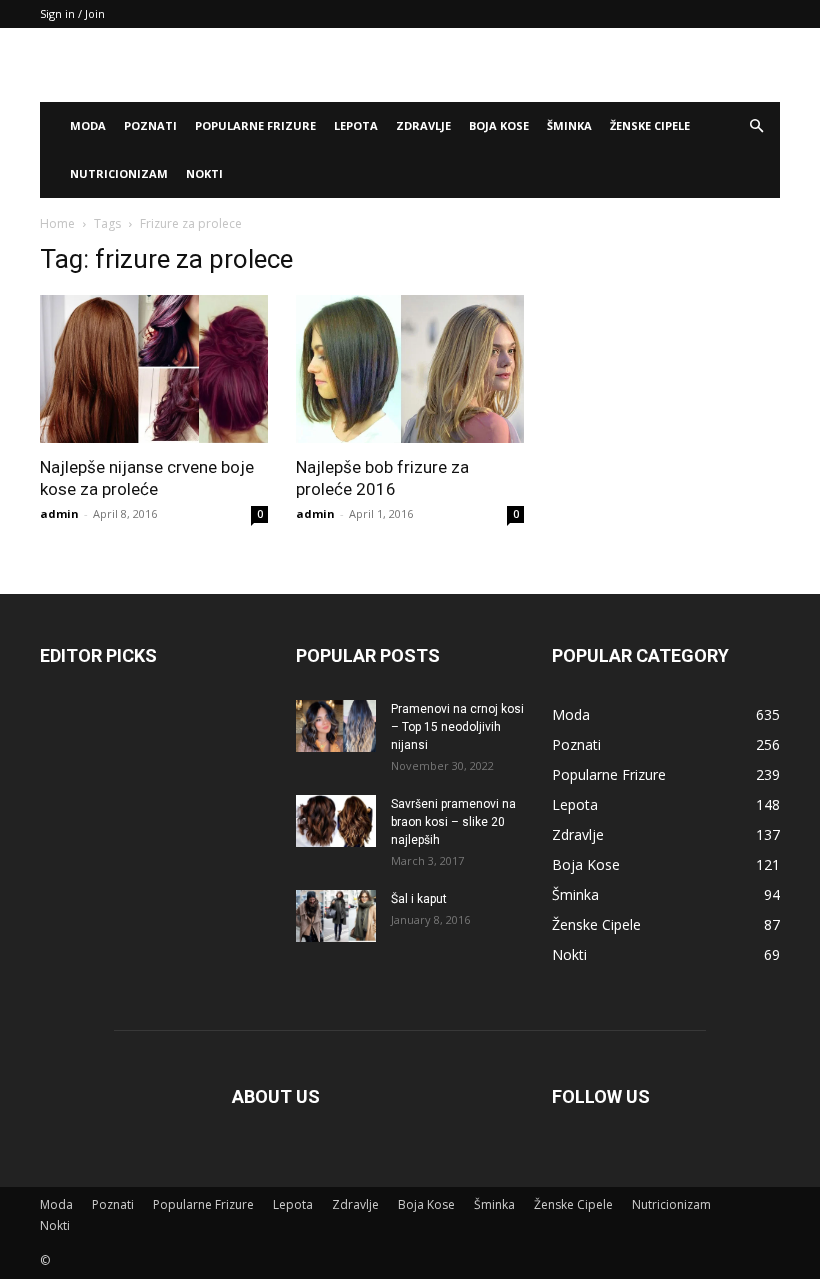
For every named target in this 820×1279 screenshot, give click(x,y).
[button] (756, 126)
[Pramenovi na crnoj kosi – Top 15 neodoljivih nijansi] (336, 726)
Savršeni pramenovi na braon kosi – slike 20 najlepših (453, 822)
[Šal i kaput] (336, 916)
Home (57, 223)
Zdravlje (423, 125)
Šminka (569, 125)
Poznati (150, 125)
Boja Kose (499, 125)
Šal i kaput (419, 899)
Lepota (356, 125)
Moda (88, 125)
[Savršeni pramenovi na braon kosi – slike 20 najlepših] (336, 821)
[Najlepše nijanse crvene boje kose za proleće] (154, 369)
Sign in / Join (72, 13)
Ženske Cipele (650, 125)
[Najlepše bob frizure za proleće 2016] (410, 369)
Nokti (204, 173)
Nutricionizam (119, 173)
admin (59, 513)
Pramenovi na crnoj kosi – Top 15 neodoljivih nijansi (457, 727)
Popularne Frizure (255, 125)
